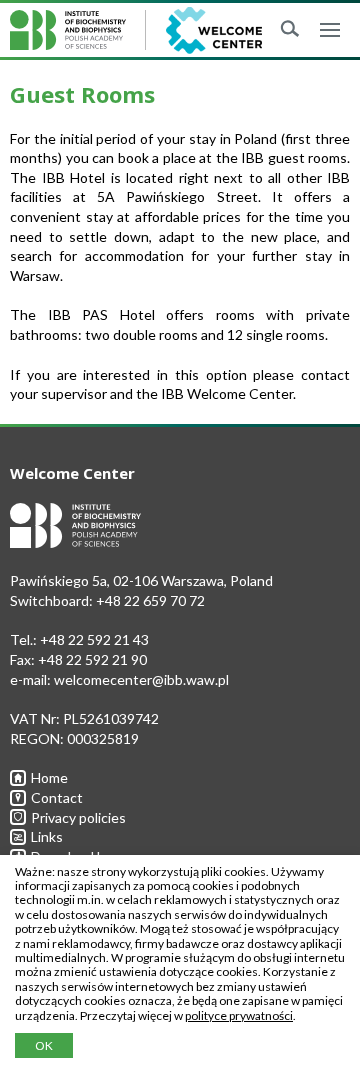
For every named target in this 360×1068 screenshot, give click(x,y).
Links (47, 836)
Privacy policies (78, 817)
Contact (57, 797)
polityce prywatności (239, 1015)
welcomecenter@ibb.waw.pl (141, 679)
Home (49, 777)
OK (44, 1045)
